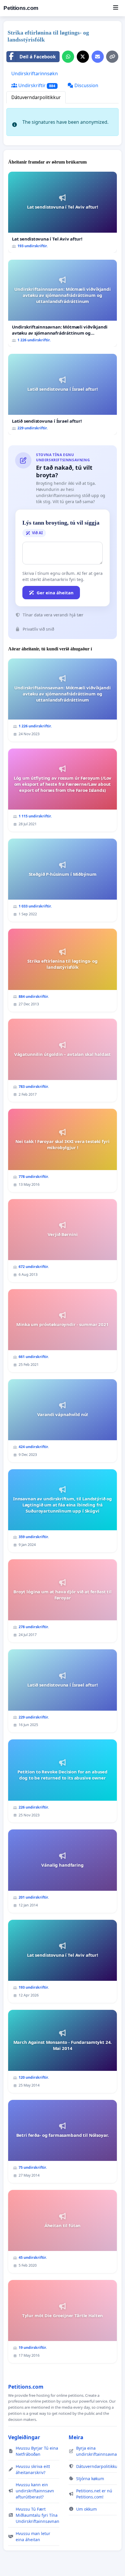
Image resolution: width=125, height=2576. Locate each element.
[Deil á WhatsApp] (68, 57)
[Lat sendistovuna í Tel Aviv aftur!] (63, 212)
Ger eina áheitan (55, 593)
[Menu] (116, 8)
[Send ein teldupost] (98, 57)
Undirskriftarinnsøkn (35, 73)
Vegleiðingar (24, 2437)
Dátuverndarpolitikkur (36, 97)
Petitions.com (21, 8)
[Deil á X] (83, 57)
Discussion (86, 85)
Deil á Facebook (38, 57)
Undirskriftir (36, 85)
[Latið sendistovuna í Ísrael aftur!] (63, 394)
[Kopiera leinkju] (112, 57)
